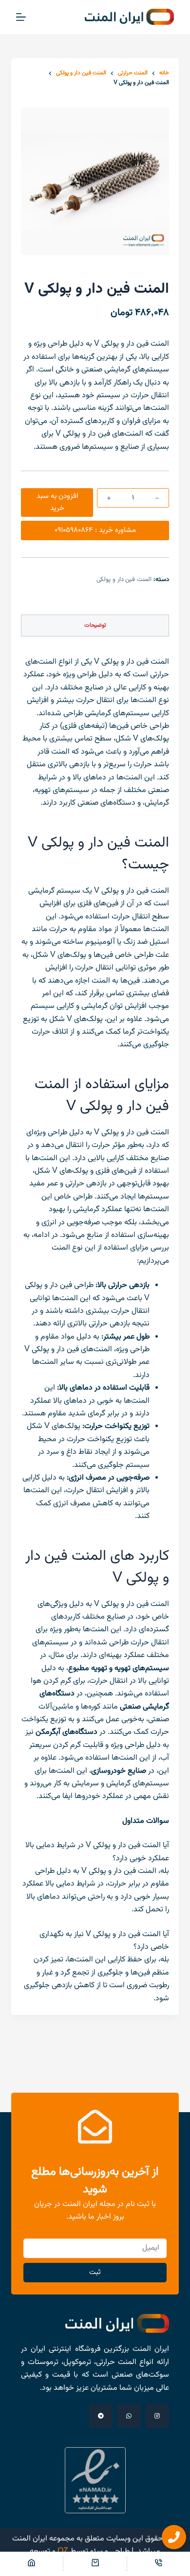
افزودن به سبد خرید (57, 502)
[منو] (21, 17)
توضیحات (95, 625)
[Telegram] (101, 2416)
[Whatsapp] (129, 2416)
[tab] (95, 626)
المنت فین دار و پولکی (124, 580)
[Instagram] (157, 2416)
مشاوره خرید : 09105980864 (95, 530)
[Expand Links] (174, 2537)
